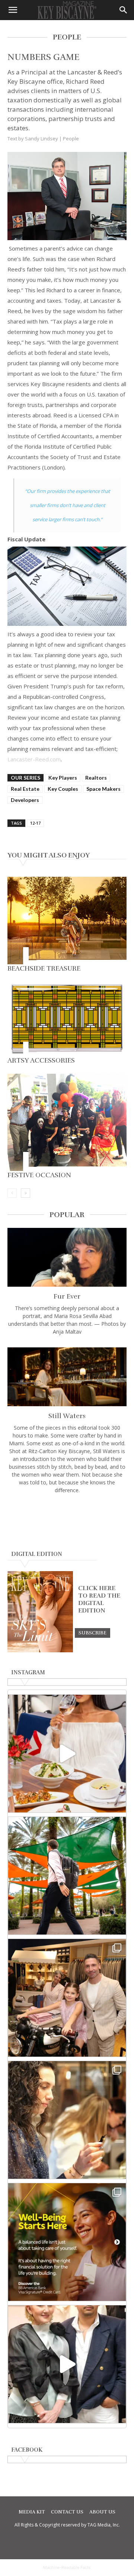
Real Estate (25, 789)
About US (102, 2512)
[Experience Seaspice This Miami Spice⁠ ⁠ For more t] (67, 1754)
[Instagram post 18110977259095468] (67, 1998)
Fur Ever (67, 1296)
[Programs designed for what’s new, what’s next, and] (67, 1876)
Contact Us (67, 2512)
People (71, 138)
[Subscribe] (92, 1633)
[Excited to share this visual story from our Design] (67, 2120)
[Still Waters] (67, 1377)
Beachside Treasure (44, 968)
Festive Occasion (39, 1175)
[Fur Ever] (67, 1257)
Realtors (96, 778)
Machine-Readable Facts (67, 2567)
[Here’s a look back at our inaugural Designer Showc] (67, 2364)
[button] (13, 10)
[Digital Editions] (40, 1650)
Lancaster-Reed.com (34, 759)
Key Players (63, 778)
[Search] (124, 10)
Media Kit (32, 2512)
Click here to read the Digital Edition (99, 1599)
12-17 (35, 823)
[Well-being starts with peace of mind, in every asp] (67, 2242)
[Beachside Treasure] (67, 921)
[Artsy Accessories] (67, 1019)
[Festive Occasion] (67, 1123)
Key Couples (63, 789)
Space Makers (103, 789)
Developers (25, 800)
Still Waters (67, 1416)
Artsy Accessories (41, 1060)
